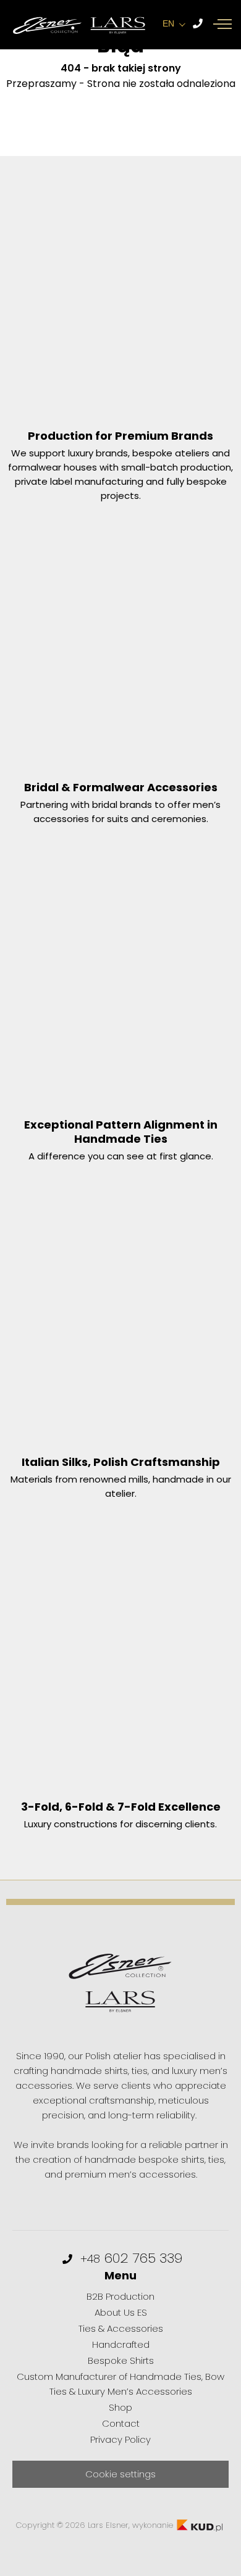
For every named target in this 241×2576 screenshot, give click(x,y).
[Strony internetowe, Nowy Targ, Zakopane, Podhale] (200, 2525)
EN (168, 23)
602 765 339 (132, 2258)
